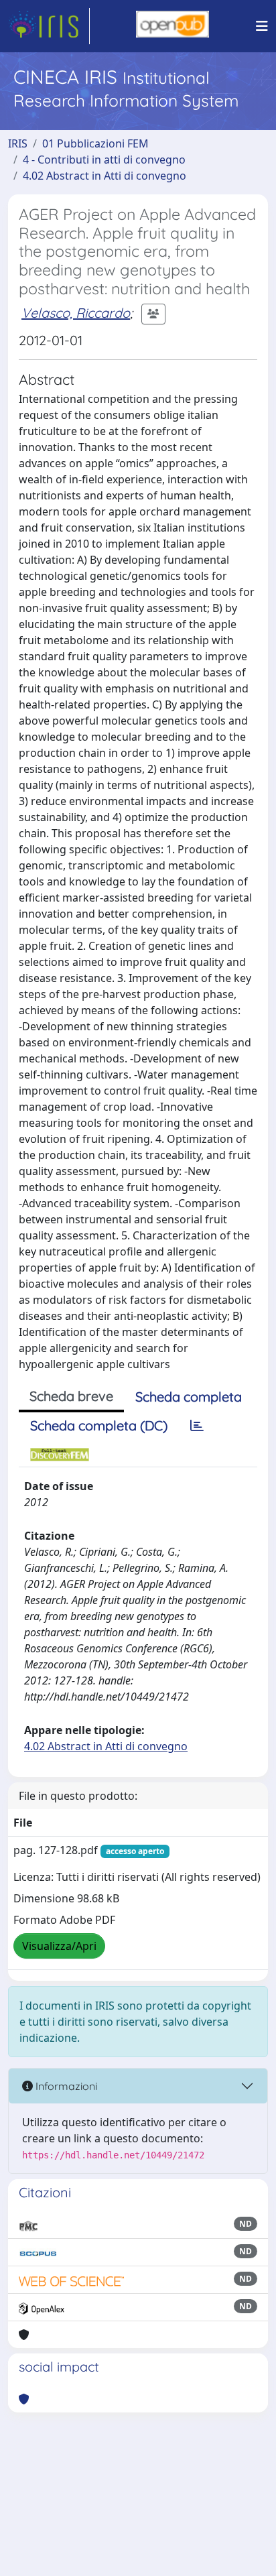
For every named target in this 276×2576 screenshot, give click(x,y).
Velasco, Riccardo (76, 313)
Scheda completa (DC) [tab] (99, 1425)
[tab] (197, 1426)
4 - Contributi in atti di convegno (104, 160)
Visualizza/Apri (59, 1946)
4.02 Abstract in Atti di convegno (105, 176)
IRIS (18, 143)
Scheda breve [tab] (71, 1396)
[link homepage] (49, 26)
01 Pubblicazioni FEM (95, 143)
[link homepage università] (172, 26)
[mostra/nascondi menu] (262, 26)
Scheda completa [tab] (189, 1397)
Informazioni (65, 2086)
